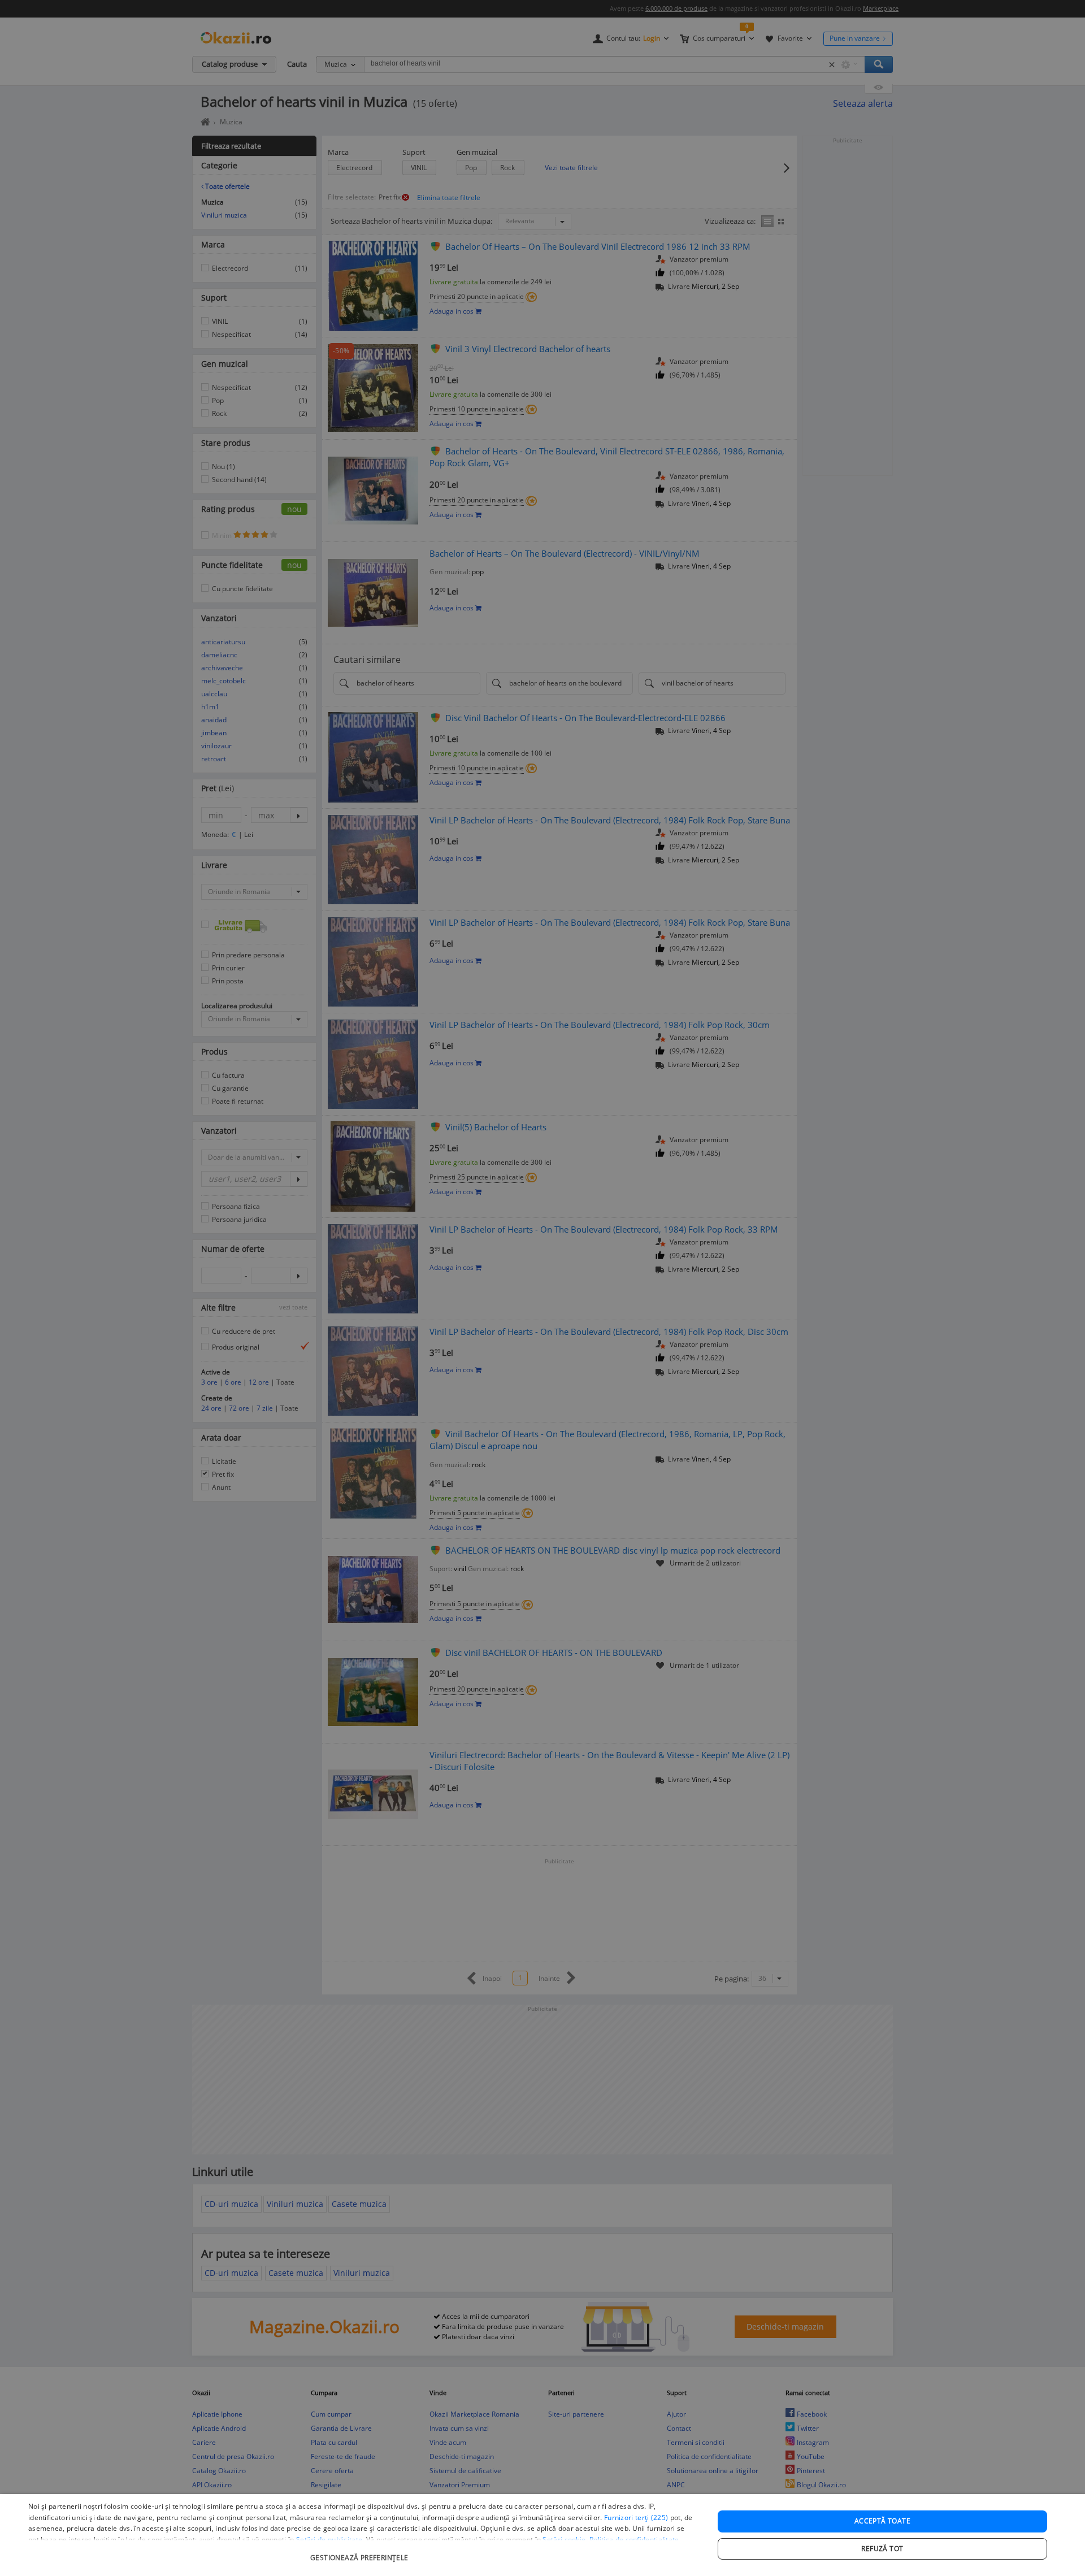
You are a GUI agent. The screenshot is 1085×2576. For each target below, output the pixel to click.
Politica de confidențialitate (634, 2540)
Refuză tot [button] (882, 2549)
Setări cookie (564, 2540)
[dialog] (542, 2535)
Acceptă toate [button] (882, 2521)
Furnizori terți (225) (636, 2518)
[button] (361, 2552)
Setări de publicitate (329, 2540)
